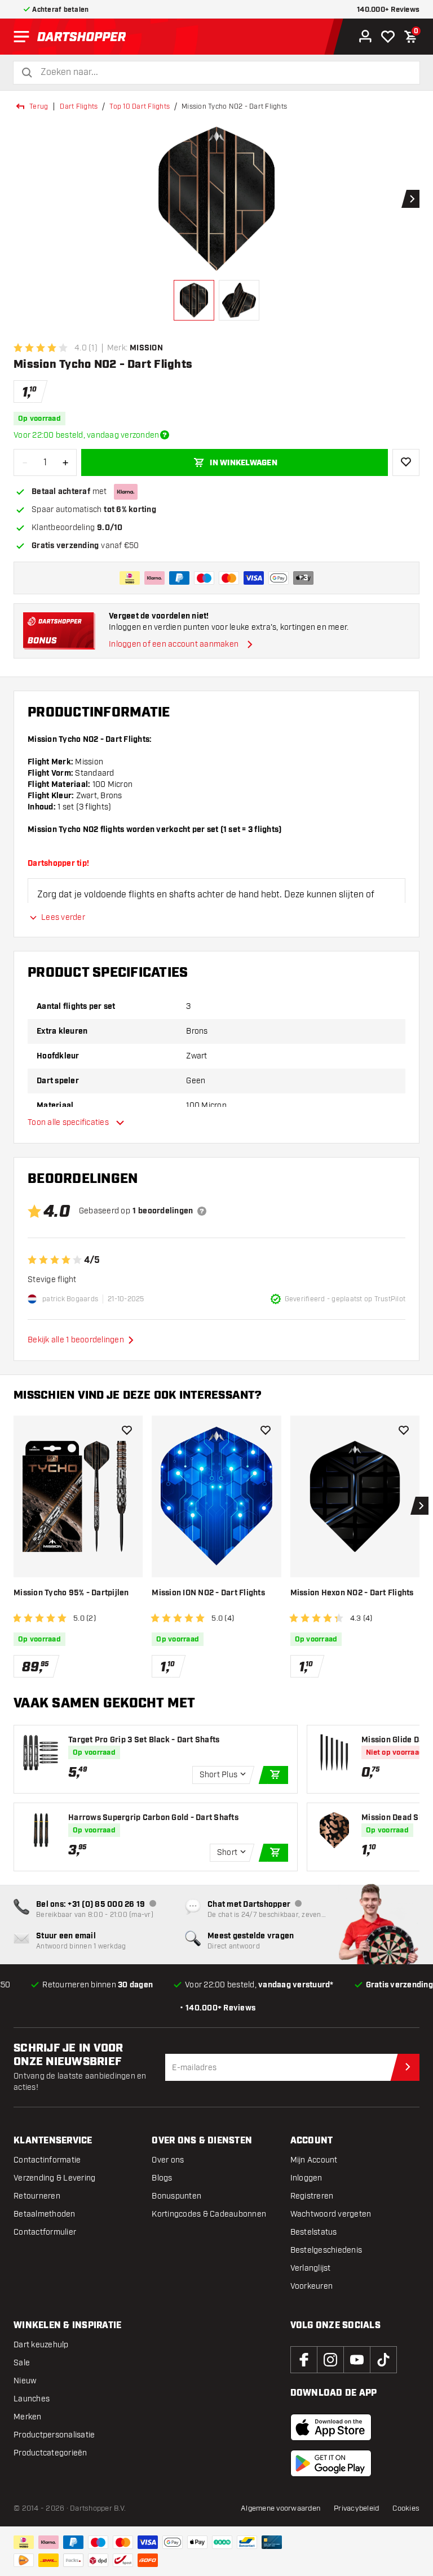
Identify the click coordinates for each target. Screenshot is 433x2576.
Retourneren (37, 2196)
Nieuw (25, 2381)
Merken (28, 2417)
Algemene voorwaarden (280, 2508)
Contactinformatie (47, 2160)
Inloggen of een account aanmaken (174, 644)
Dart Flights (79, 106)
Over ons (168, 2160)
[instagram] (330, 2360)
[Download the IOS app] (331, 2427)
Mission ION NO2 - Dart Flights (208, 1593)
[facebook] (304, 2360)
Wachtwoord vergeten (331, 2214)
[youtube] (357, 2360)
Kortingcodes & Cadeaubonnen (209, 2214)
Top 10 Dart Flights (140, 106)
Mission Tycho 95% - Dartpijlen (71, 1593)
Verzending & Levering (54, 2178)
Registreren (312, 2196)
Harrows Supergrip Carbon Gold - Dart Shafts (153, 1818)
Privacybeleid (356, 2508)
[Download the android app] (331, 2463)
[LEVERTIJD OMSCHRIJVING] (165, 435)
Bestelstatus (314, 2232)
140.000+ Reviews (388, 10)
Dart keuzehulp (41, 2345)
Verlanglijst (311, 2268)
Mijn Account (314, 2160)
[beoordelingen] (202, 1211)
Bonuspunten (176, 2196)
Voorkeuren (312, 2286)
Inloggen (306, 2178)
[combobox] (223, 72)
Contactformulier (45, 2232)
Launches (32, 2399)
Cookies (406, 2508)
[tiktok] (383, 2360)
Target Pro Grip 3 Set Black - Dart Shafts (144, 1740)
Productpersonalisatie (54, 2435)
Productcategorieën (50, 2453)
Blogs (162, 2178)
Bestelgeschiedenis (326, 2250)
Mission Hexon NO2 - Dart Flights (352, 1593)
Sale (22, 2363)
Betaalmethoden (45, 2214)
